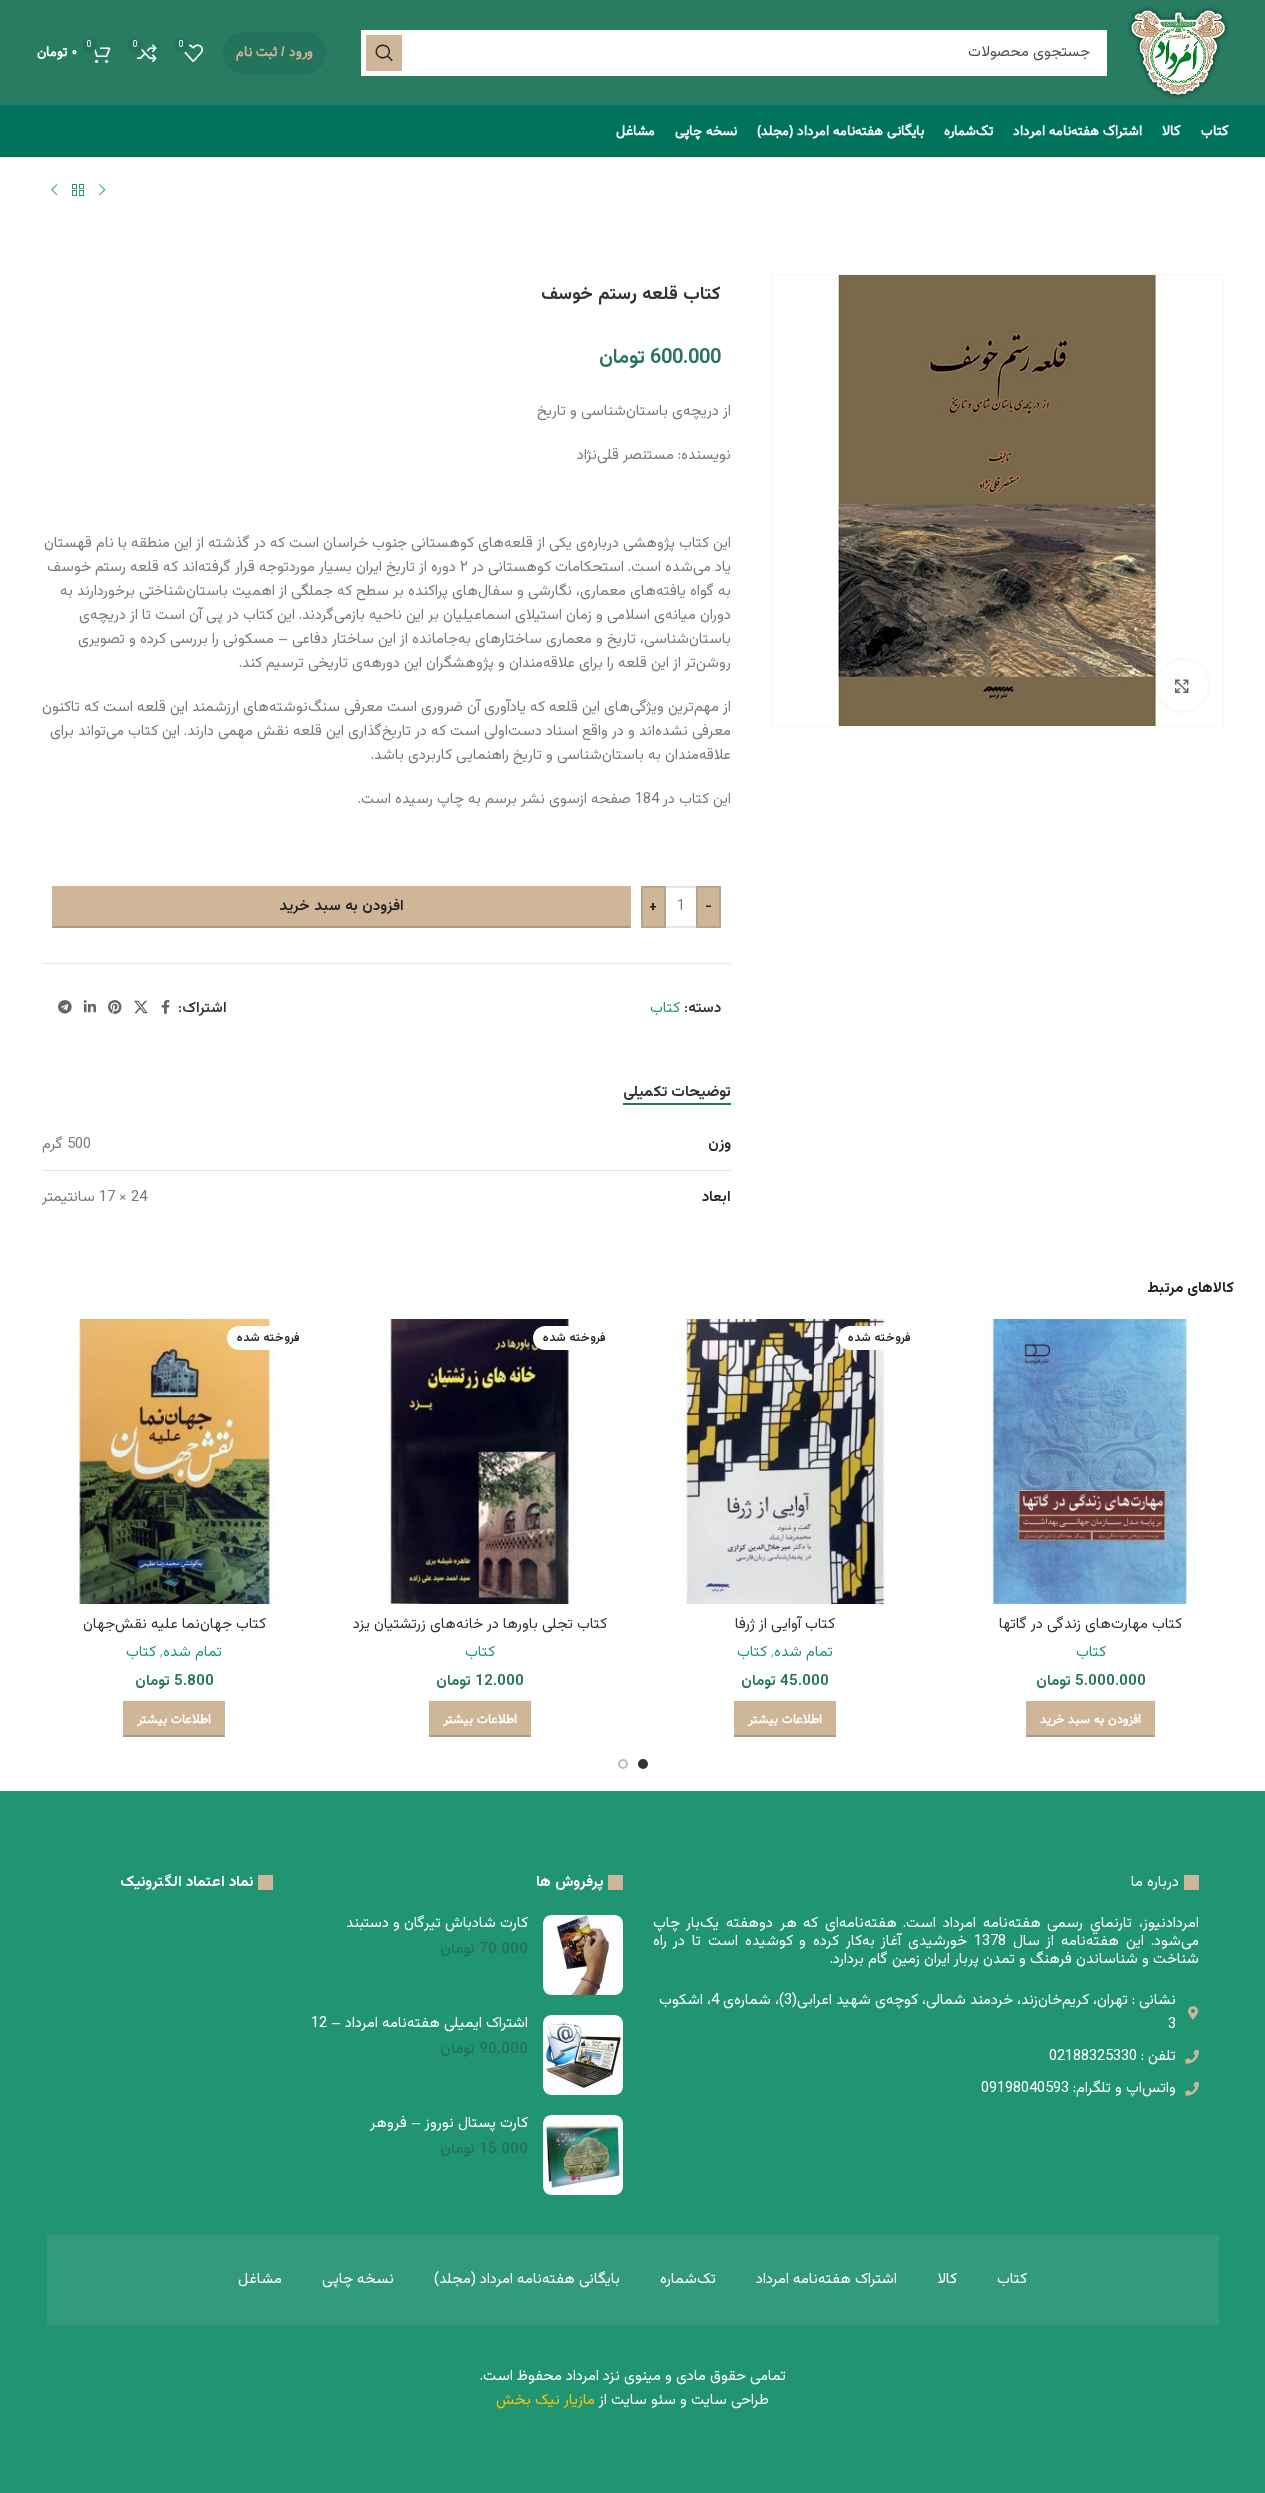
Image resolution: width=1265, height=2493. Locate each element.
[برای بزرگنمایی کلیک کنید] (1182, 685)
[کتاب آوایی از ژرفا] (786, 1462)
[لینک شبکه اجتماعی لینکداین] (90, 1008)
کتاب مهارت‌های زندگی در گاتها (1090, 1624)
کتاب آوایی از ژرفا (785, 1624)
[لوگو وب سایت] (1177, 52)
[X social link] (141, 1008)
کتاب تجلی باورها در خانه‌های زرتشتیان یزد (480, 1624)
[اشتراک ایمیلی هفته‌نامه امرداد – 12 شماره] (583, 2055)
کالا (947, 2279)
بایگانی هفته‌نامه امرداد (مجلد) (527, 2279)
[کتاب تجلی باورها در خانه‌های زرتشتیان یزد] (480, 1462)
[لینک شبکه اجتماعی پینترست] (115, 1008)
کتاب (665, 1008)
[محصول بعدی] (54, 190)
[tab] (677, 1093)
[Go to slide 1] (643, 1769)
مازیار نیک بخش (545, 2400)
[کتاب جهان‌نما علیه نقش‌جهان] (175, 1462)
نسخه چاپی (358, 2279)
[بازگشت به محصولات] (78, 190)
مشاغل (260, 2279)
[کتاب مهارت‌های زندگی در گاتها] (1091, 1462)
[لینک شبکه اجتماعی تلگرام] (65, 1008)
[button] (1090, 1719)
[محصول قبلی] (102, 190)
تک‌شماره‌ (688, 2279)
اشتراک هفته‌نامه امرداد (826, 2279)
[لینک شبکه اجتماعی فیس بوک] (166, 1008)
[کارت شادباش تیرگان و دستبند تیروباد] (583, 1955)
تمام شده (803, 1652)
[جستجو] (384, 53)
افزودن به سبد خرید (341, 906)
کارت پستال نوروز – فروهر (449, 2123)
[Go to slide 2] (623, 1769)
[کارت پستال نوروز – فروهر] (583, 2155)
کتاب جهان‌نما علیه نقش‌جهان (174, 1624)
